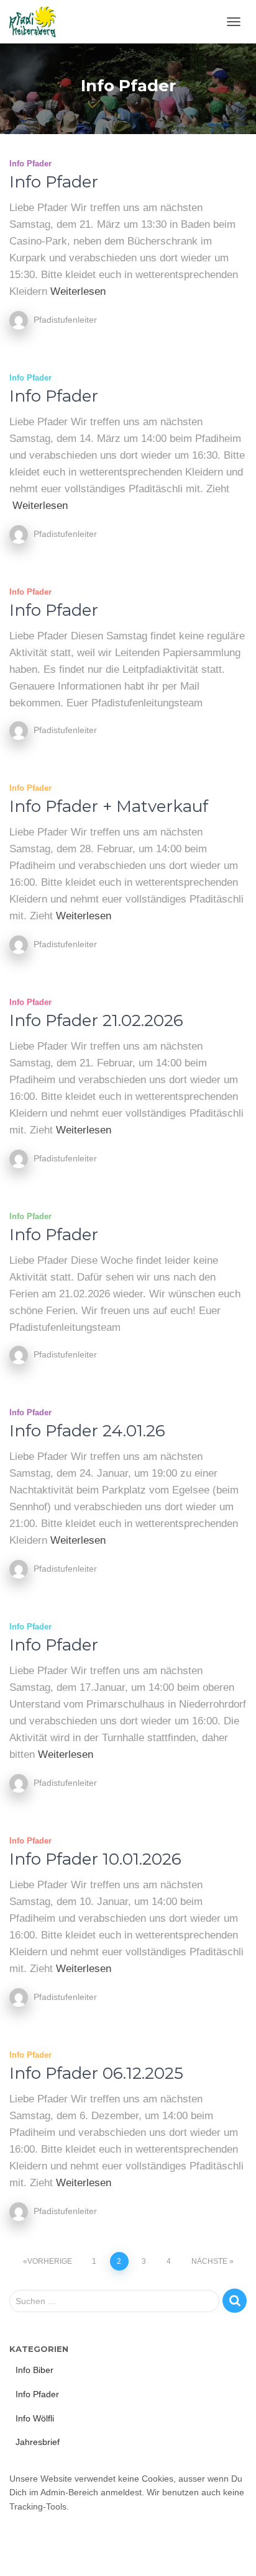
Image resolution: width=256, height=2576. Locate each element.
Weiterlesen (78, 291)
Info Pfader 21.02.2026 (96, 1020)
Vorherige (50, 2261)
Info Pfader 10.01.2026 (95, 1859)
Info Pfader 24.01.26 (87, 1431)
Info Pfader (30, 164)
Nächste (209, 2261)
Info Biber (34, 2370)
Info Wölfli (35, 2418)
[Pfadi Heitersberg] (37, 22)
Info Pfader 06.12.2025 (96, 2073)
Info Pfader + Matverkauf (109, 806)
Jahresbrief (38, 2442)
